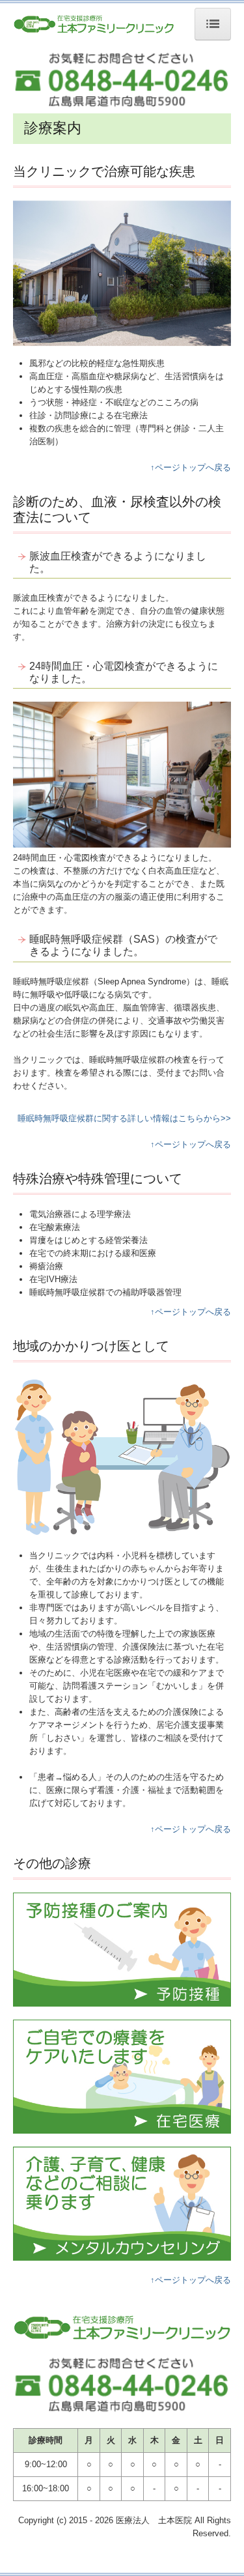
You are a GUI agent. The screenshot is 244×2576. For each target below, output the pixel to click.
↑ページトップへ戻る (191, 467)
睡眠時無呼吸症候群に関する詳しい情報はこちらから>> (124, 1118)
